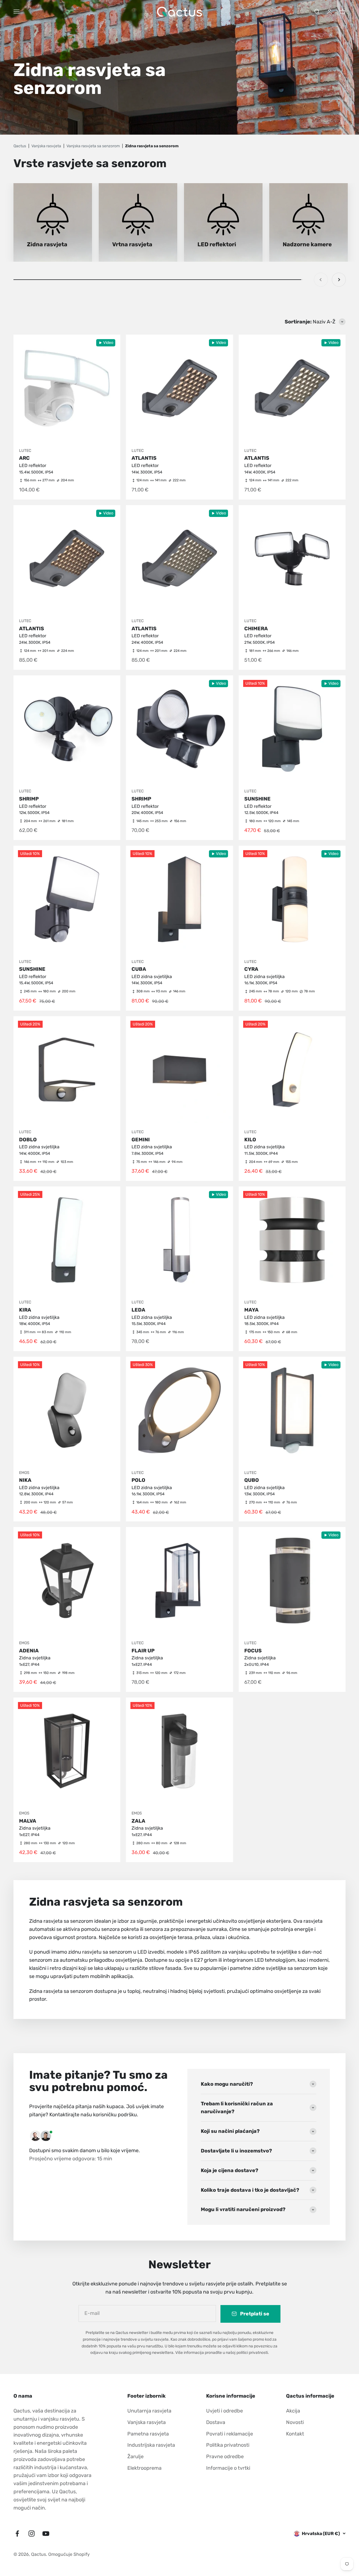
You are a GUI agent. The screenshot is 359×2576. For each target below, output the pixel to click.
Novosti (295, 2422)
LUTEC (25, 451)
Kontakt (295, 2434)
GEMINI (141, 1140)
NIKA (25, 1480)
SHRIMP (29, 799)
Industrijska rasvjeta (151, 2445)
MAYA (251, 1310)
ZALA (138, 1821)
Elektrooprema (144, 2468)
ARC (24, 458)
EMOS (24, 1473)
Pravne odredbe (225, 2457)
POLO (138, 1480)
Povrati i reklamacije (230, 2434)
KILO (250, 1140)
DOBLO (28, 1140)
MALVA (28, 1821)
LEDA (138, 1310)
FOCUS (253, 1651)
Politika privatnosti (228, 2445)
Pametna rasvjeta (148, 2434)
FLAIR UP (143, 1651)
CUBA (139, 969)
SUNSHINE (257, 799)
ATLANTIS (144, 458)
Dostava (216, 2422)
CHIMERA (256, 629)
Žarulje (135, 2457)
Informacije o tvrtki (228, 2468)
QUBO (252, 1480)
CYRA (251, 969)
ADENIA (29, 1651)
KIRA (25, 1310)
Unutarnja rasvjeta (149, 2411)
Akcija (293, 2411)
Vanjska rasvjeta (147, 2422)
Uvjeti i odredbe (225, 2411)
